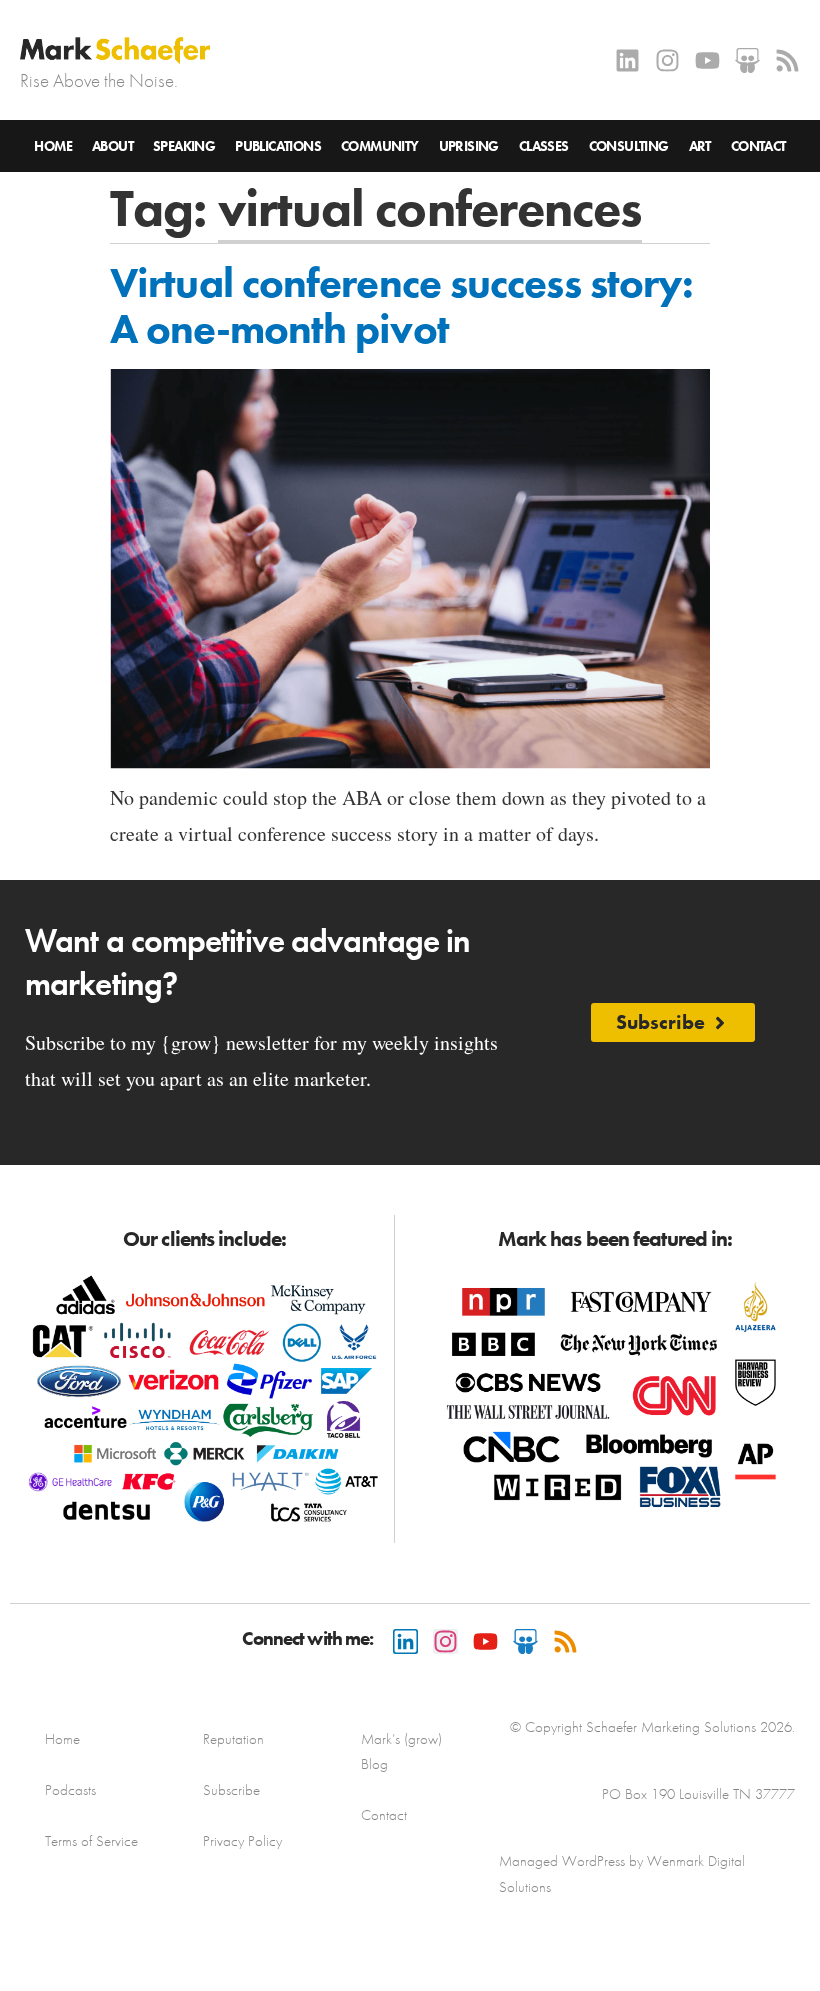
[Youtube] (707, 60)
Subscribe (231, 1790)
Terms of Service (91, 1841)
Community (380, 146)
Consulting (629, 146)
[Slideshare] (747, 60)
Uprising (469, 146)
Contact (758, 146)
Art (700, 146)
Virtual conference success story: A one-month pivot (401, 306)
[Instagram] (667, 60)
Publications (278, 146)
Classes (544, 146)
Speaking (184, 146)
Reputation (233, 1739)
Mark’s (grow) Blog (401, 1751)
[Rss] (787, 60)
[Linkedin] (627, 60)
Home (53, 146)
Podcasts (70, 1790)
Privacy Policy (242, 1841)
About (112, 146)
